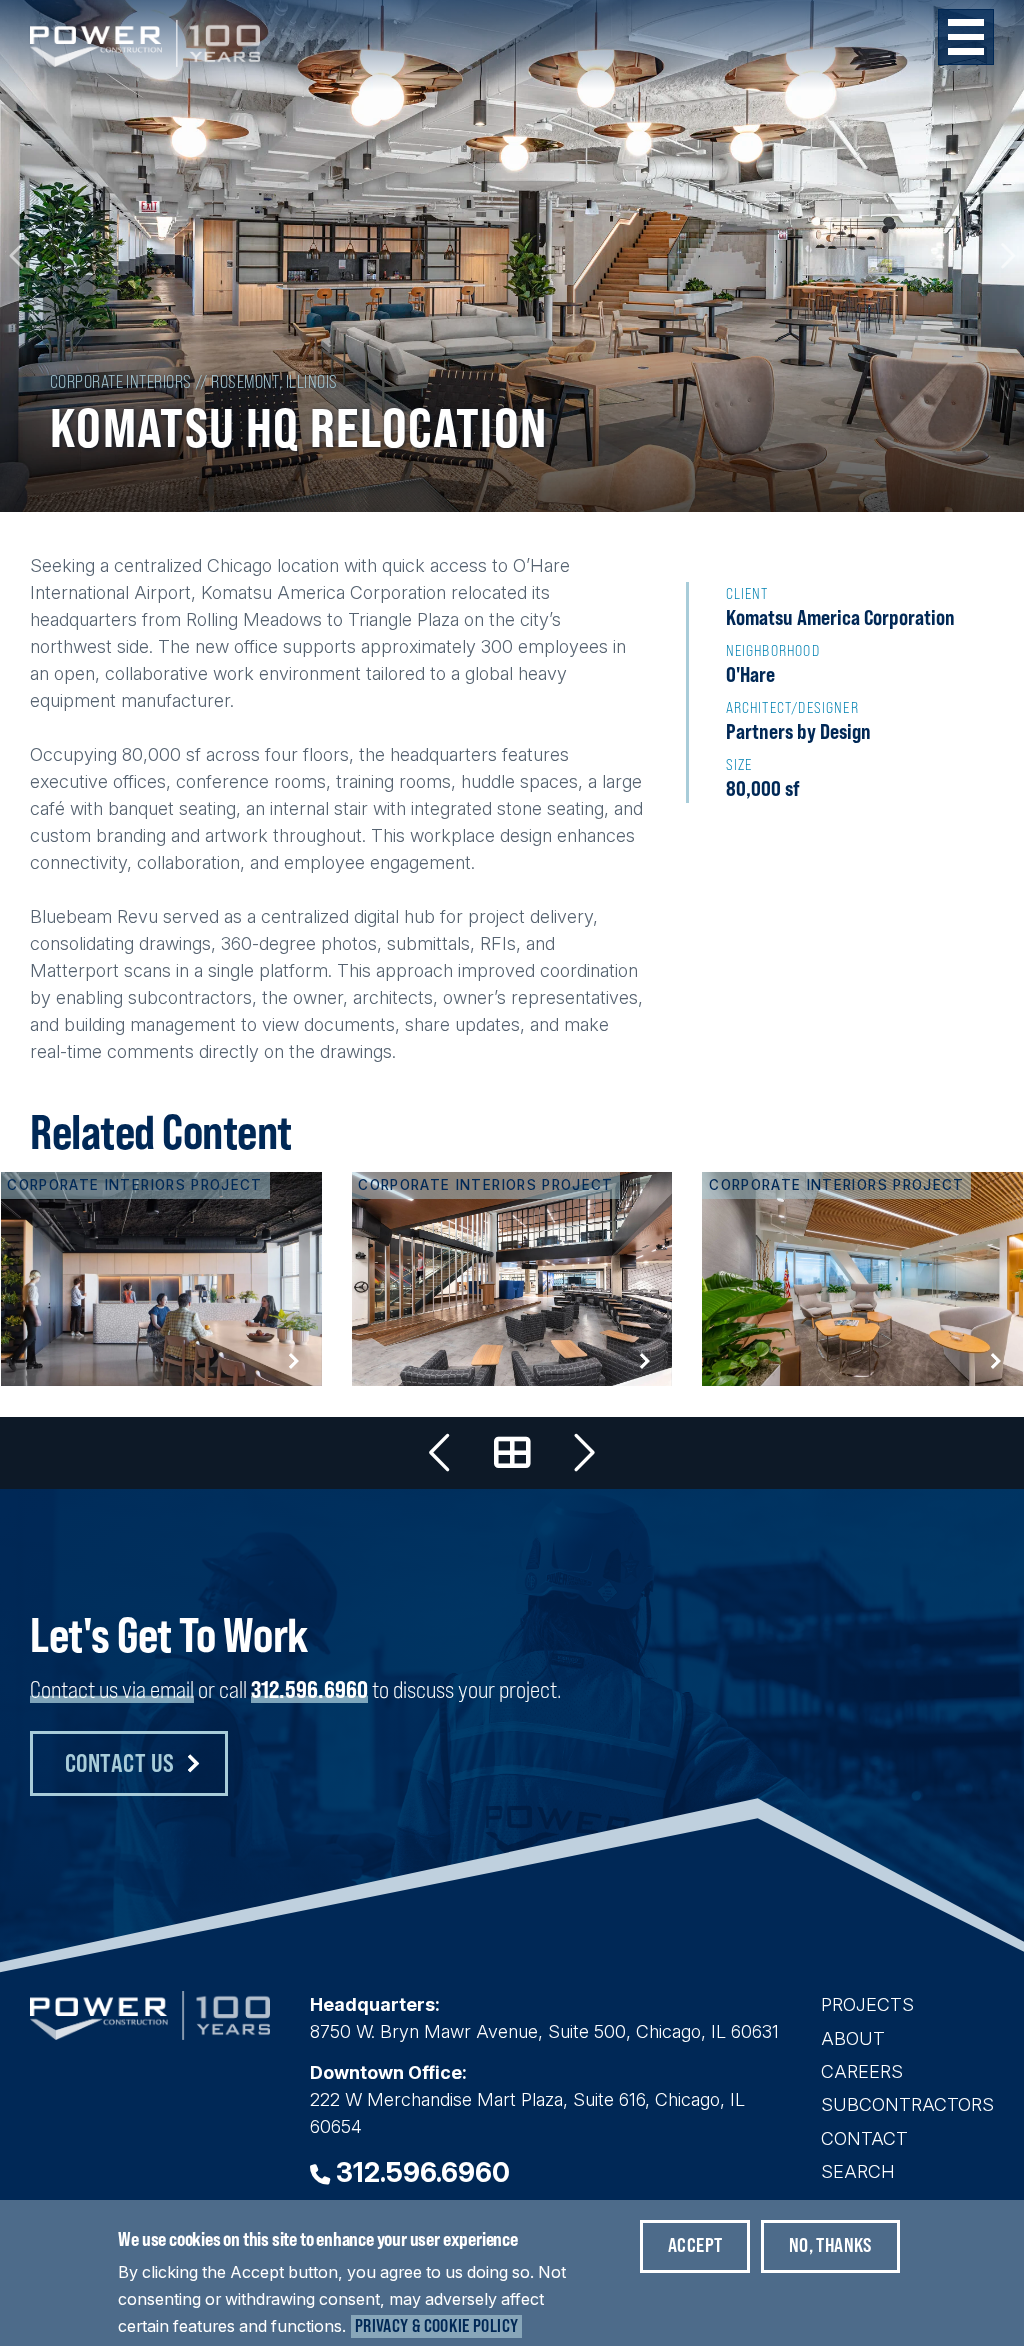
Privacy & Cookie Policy (436, 2325)
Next (1006, 256)
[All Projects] (512, 1453)
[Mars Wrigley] (583, 1453)
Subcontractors (907, 2104)
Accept (695, 2244)
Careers (862, 2071)
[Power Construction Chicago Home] (150, 2033)
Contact (864, 2138)
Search (858, 2171)
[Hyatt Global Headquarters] (441, 1453)
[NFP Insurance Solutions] (862, 1279)
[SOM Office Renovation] (161, 1279)
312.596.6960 (309, 1689)
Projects (867, 2004)
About (853, 2038)
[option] (512, 256)
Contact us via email (112, 1689)
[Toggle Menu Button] (966, 37)
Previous (18, 256)
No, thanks (830, 2244)
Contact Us (120, 1762)
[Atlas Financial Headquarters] (512, 1279)
